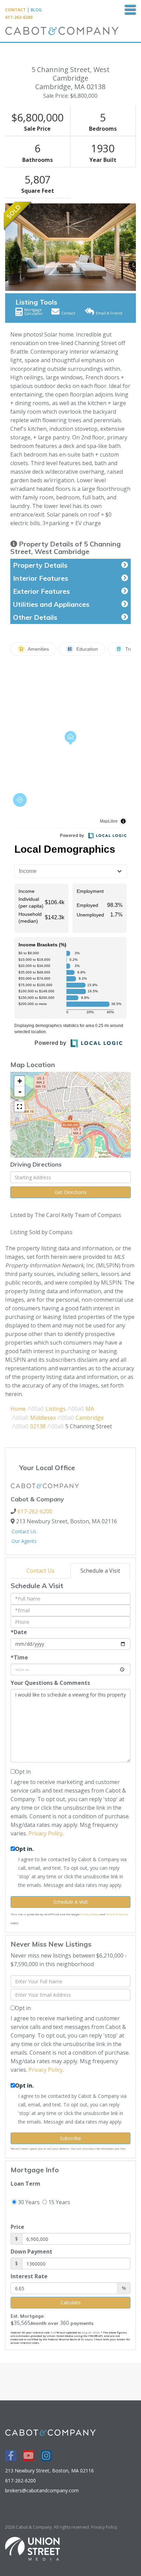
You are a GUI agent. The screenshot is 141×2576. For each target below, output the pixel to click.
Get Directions (71, 1192)
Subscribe (70, 2138)
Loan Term (25, 2184)
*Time (19, 1657)
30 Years (28, 2202)
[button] (9, 247)
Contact (15, 10)
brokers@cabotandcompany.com (42, 2490)
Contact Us (24, 1531)
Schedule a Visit (100, 1571)
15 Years (59, 2202)
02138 (38, 1426)
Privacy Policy (46, 1833)
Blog (36, 10)
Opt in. (24, 1849)
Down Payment (31, 2252)
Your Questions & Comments (50, 1683)
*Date (19, 1632)
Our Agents (24, 1541)
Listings (56, 1409)
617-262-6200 (19, 17)
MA (90, 1409)
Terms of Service (117, 1914)
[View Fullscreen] (20, 1107)
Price (17, 2227)
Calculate (71, 2302)
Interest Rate (29, 2276)
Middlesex (43, 1418)
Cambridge (90, 1418)
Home (18, 1409)
